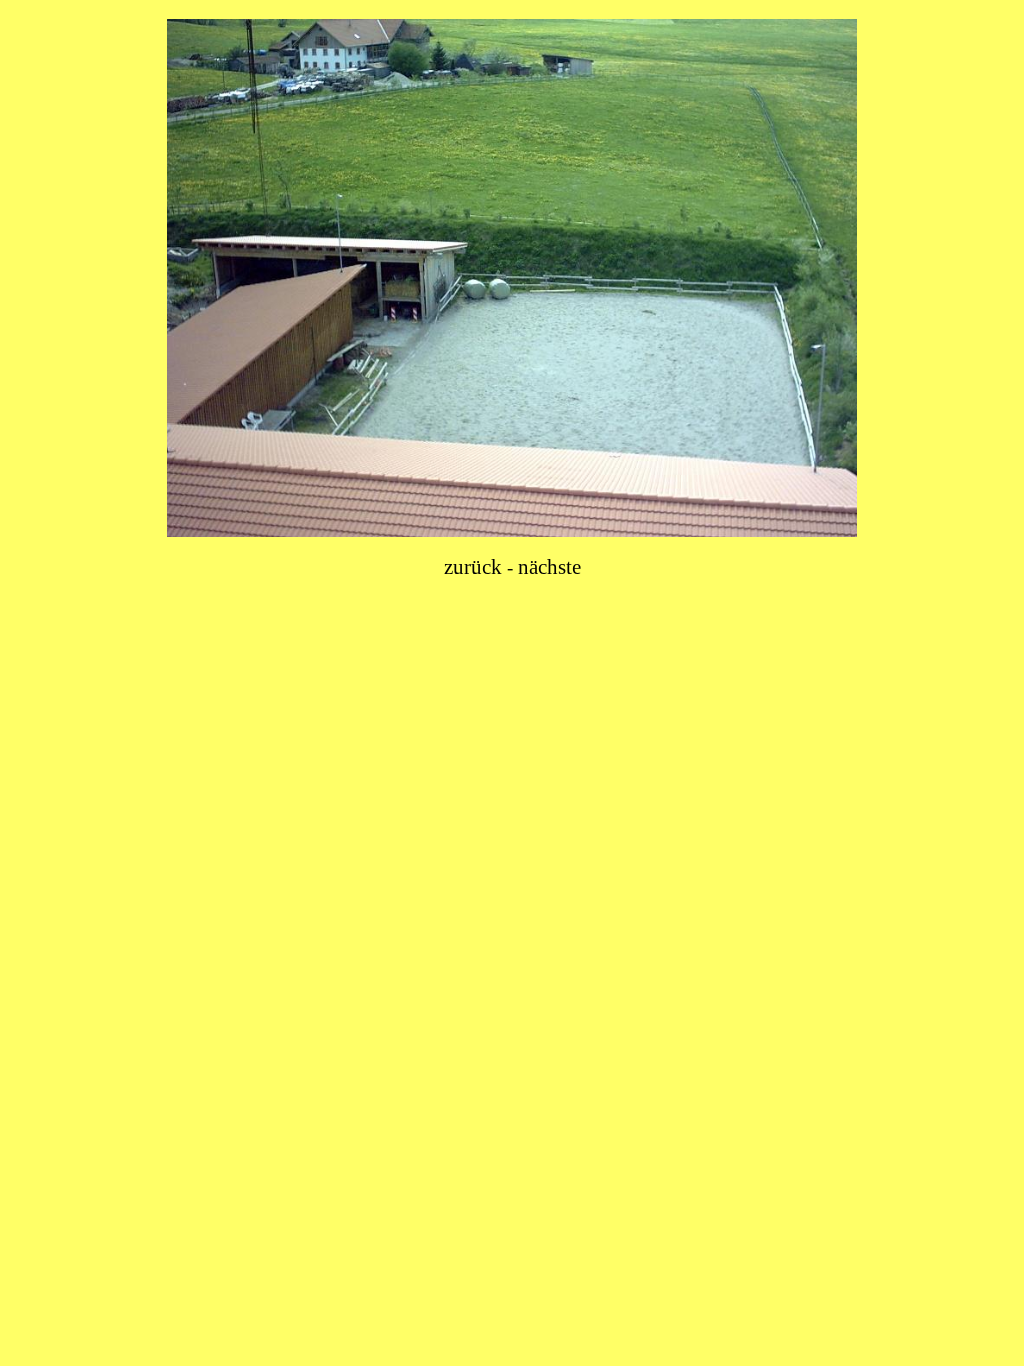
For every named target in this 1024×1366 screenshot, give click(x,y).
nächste (549, 567)
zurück (473, 567)
